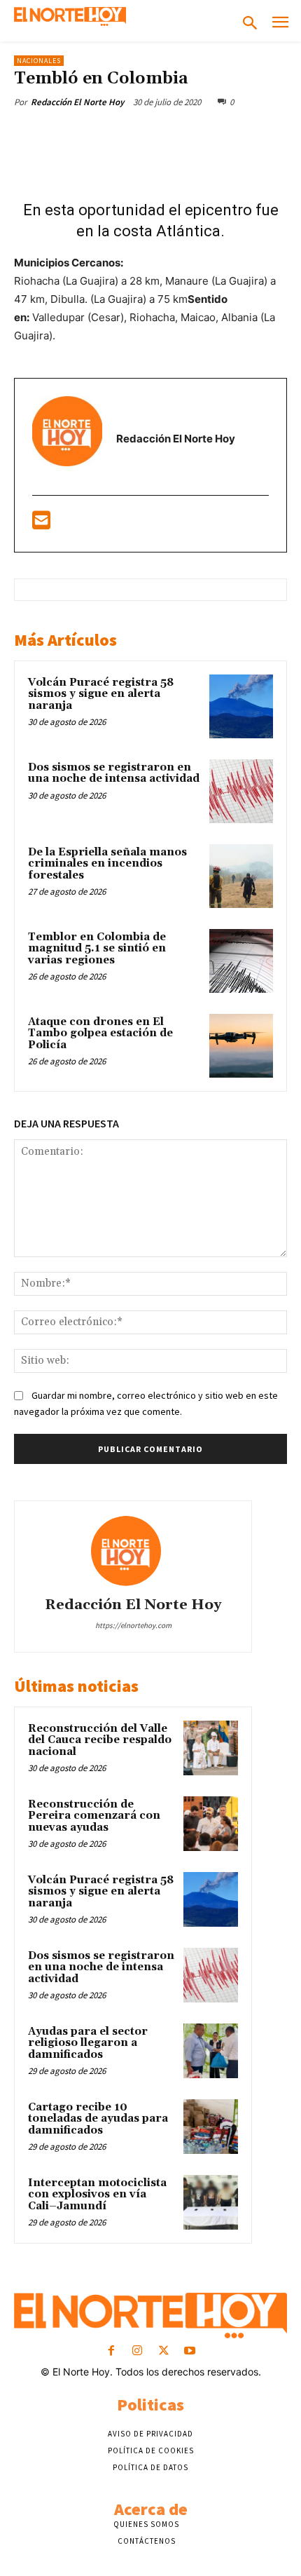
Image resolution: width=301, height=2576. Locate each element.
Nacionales (39, 61)
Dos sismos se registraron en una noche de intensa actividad (114, 773)
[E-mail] (41, 524)
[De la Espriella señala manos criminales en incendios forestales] (241, 876)
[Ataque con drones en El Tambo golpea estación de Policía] (241, 1046)
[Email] (233, 135)
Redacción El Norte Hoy (77, 102)
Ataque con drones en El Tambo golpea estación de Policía (100, 1033)
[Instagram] (138, 2351)
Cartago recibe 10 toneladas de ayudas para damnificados (98, 2119)
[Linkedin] (201, 135)
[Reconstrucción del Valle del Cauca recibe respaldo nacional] (211, 1748)
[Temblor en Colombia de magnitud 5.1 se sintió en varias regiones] (241, 961)
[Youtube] (189, 2351)
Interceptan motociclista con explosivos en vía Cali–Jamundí (97, 2195)
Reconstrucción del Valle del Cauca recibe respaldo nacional (100, 1740)
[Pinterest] (136, 135)
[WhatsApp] (169, 135)
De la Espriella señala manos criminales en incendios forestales (107, 864)
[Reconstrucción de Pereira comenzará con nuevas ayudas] (211, 1824)
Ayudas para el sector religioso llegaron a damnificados (88, 2043)
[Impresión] (265, 135)
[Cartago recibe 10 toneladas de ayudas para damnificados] (211, 2127)
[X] (104, 135)
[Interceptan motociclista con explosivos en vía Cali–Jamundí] (211, 2202)
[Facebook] (72, 135)
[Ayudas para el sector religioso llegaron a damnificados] (211, 2051)
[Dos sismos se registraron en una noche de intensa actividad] (241, 791)
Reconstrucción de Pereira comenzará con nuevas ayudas (94, 1816)
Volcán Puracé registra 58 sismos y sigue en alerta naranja (101, 694)
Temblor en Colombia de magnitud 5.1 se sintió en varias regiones (97, 949)
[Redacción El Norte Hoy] (133, 1551)
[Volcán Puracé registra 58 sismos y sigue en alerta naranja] (241, 706)
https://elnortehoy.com (133, 1625)
